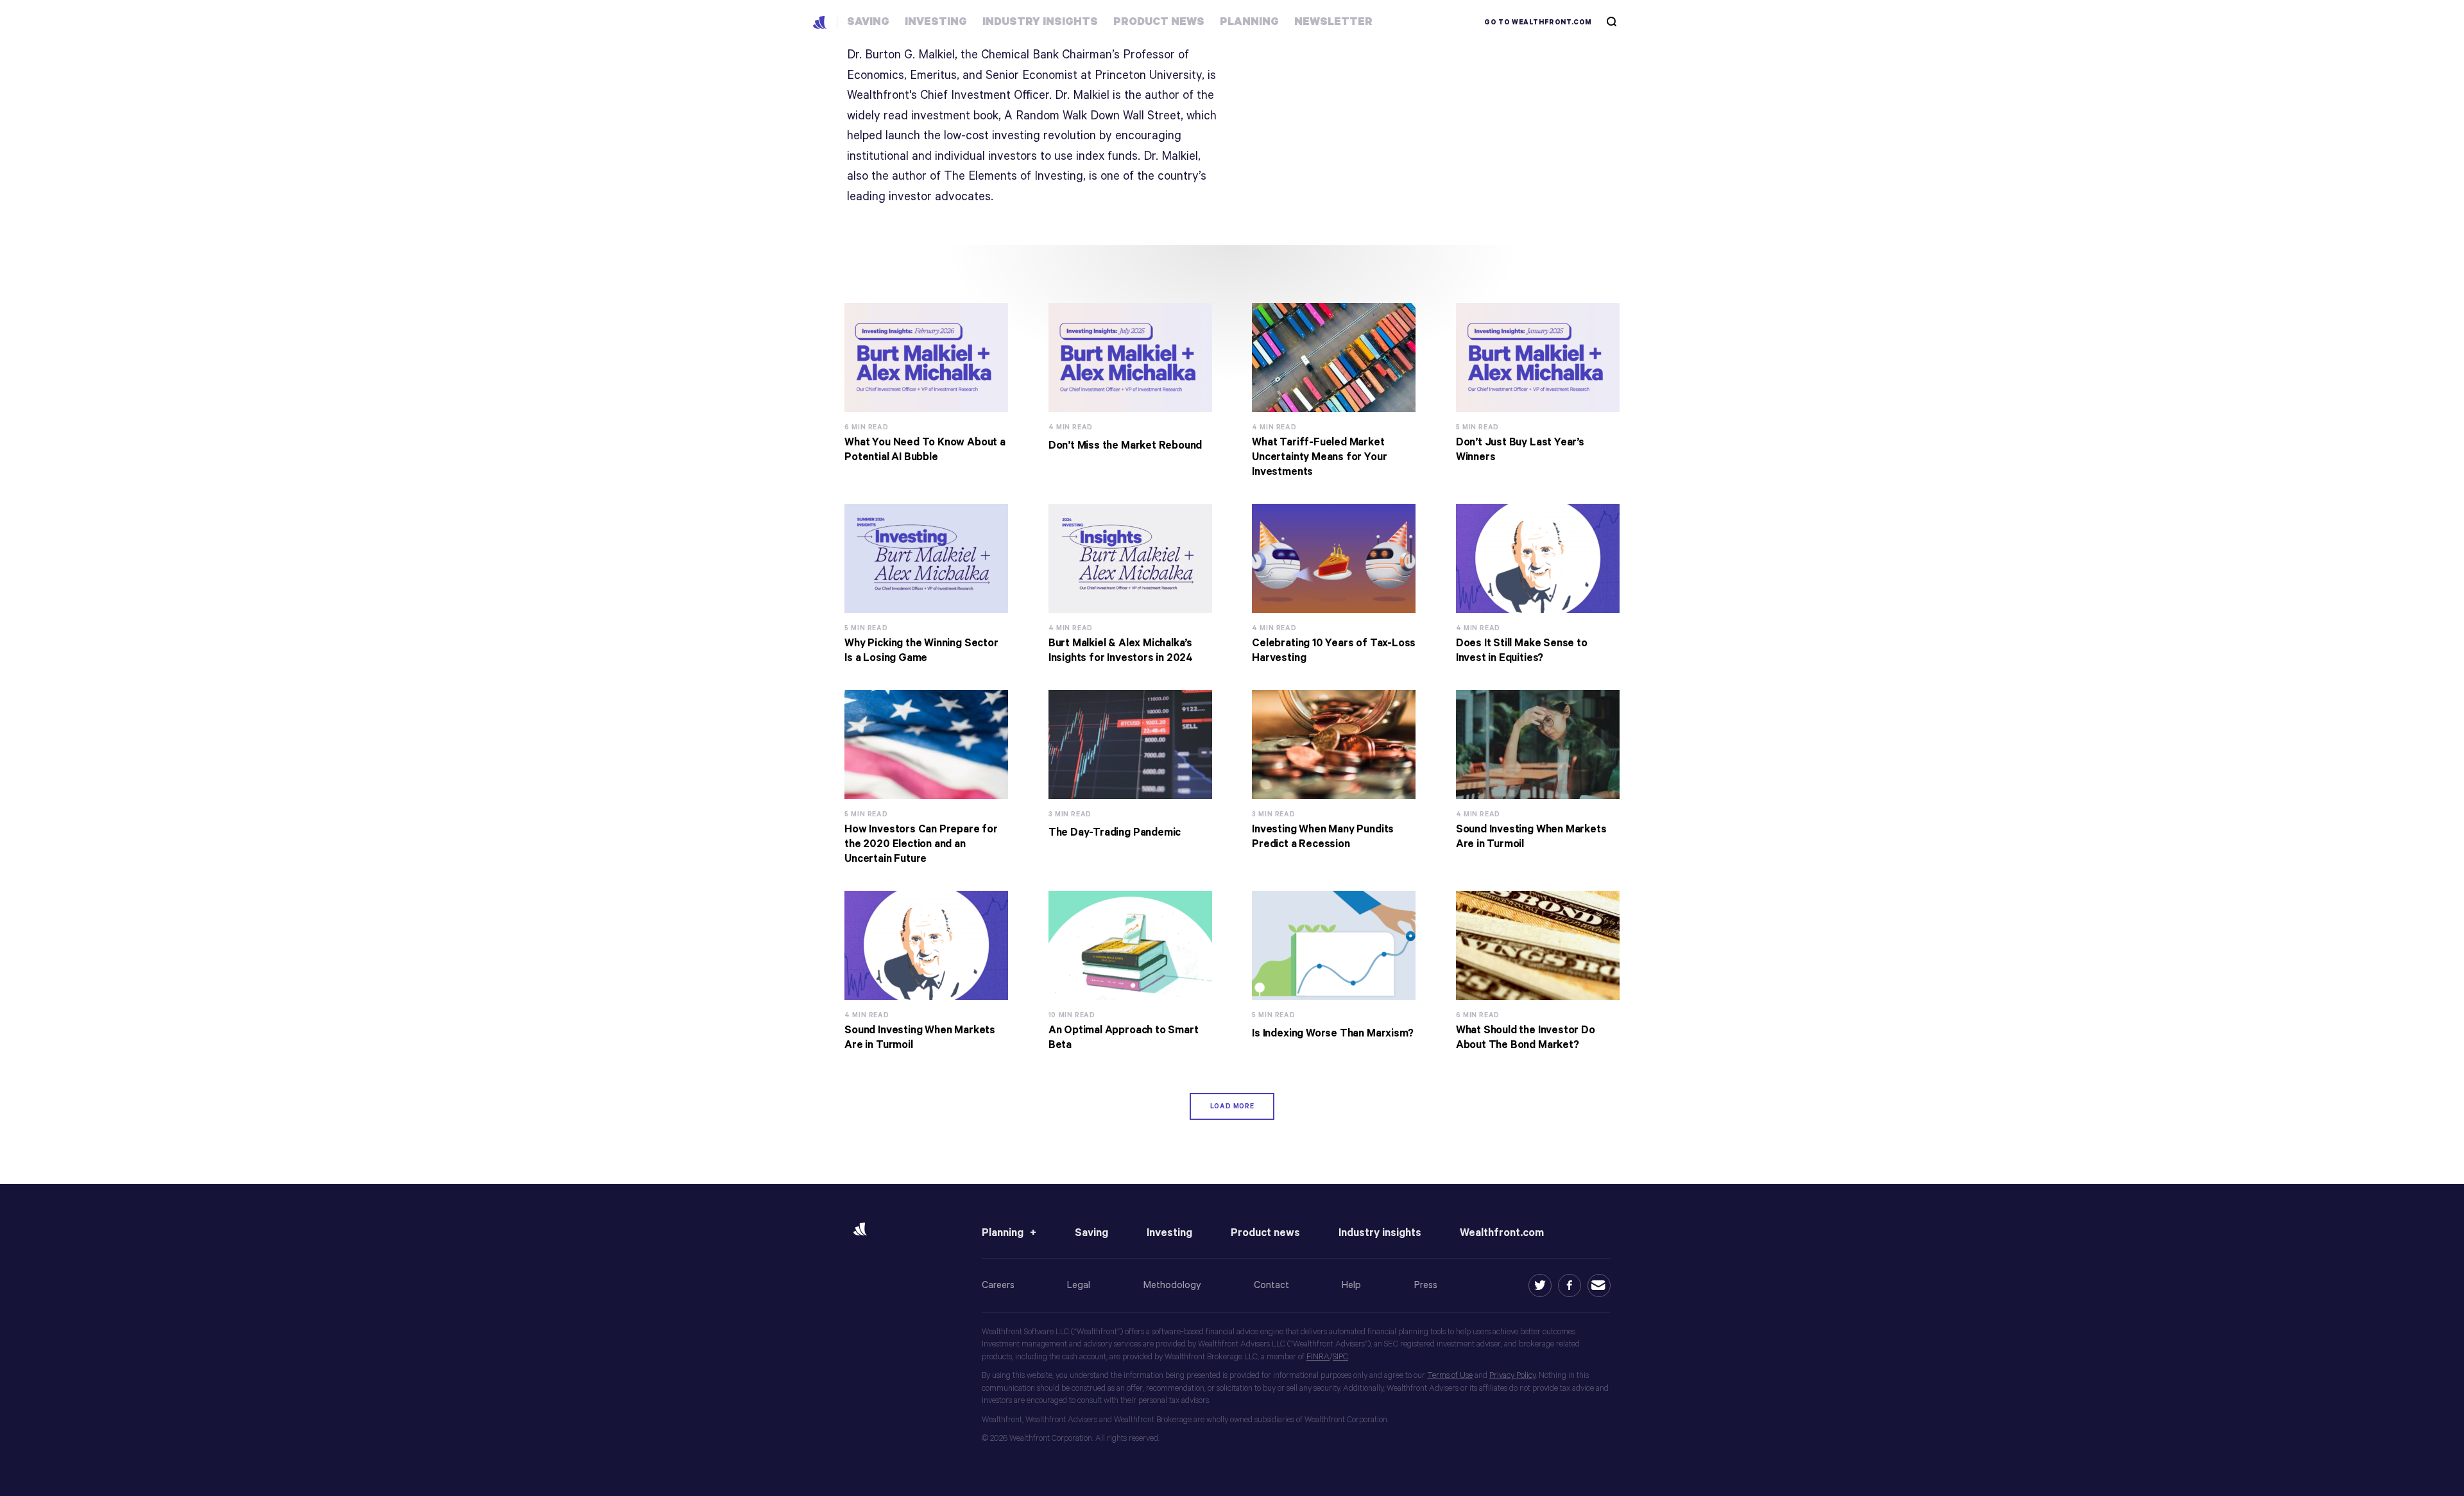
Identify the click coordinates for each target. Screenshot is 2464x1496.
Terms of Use (1450, 1376)
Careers (998, 1285)
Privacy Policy (1512, 1376)
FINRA (1318, 1357)
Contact (1271, 1285)
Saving (1091, 1233)
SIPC (1340, 1357)
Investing (1169, 1233)
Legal (1079, 1285)
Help (1351, 1285)
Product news (1265, 1233)
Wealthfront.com (1502, 1233)
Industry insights (1380, 1233)
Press (1426, 1285)
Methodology (1172, 1285)
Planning (1003, 1233)
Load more (1232, 1106)
